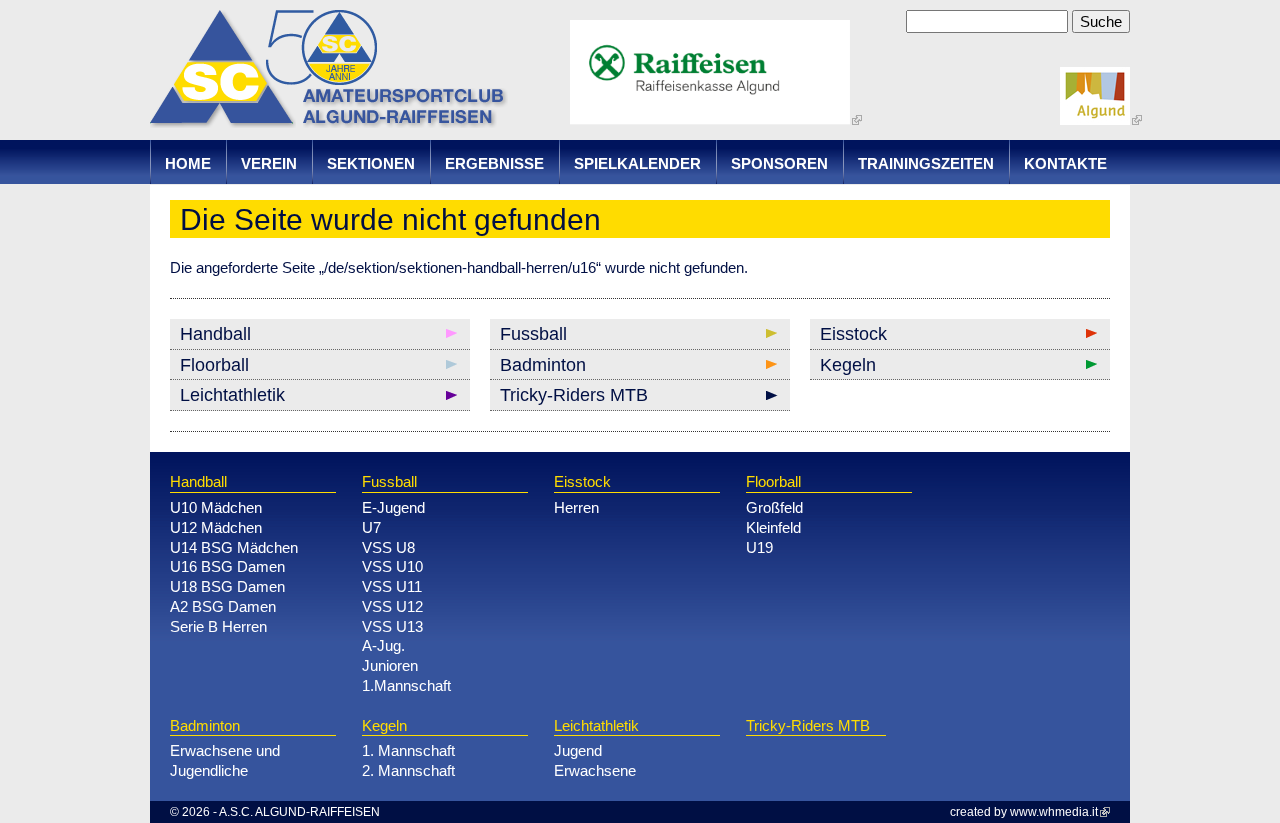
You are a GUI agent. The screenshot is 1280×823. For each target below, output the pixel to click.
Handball (215, 333)
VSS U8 (388, 547)
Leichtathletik (232, 394)
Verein (269, 163)
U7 (371, 527)
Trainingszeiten (926, 163)
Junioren (390, 665)
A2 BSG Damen (223, 606)
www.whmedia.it (1054, 812)
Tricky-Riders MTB (574, 394)
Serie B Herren (218, 626)
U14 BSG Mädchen (234, 547)
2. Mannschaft (408, 770)
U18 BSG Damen (227, 586)
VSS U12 (392, 606)
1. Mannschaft (408, 750)
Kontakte (1065, 163)
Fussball (533, 333)
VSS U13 (392, 626)
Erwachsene (595, 770)
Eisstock (853, 333)
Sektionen (371, 163)
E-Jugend (393, 507)
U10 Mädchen (216, 507)
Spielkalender (637, 163)
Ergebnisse (494, 163)
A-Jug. (383, 645)
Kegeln (848, 364)
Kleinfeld (773, 527)
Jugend (578, 750)
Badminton (543, 364)
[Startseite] (329, 117)
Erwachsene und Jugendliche (225, 760)
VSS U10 (392, 566)
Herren (576, 507)
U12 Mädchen (216, 527)
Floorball (214, 364)
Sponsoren (779, 163)
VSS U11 (392, 586)
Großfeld (774, 507)
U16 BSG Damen (227, 566)
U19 (759, 547)
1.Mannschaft (406, 685)
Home (188, 163)
